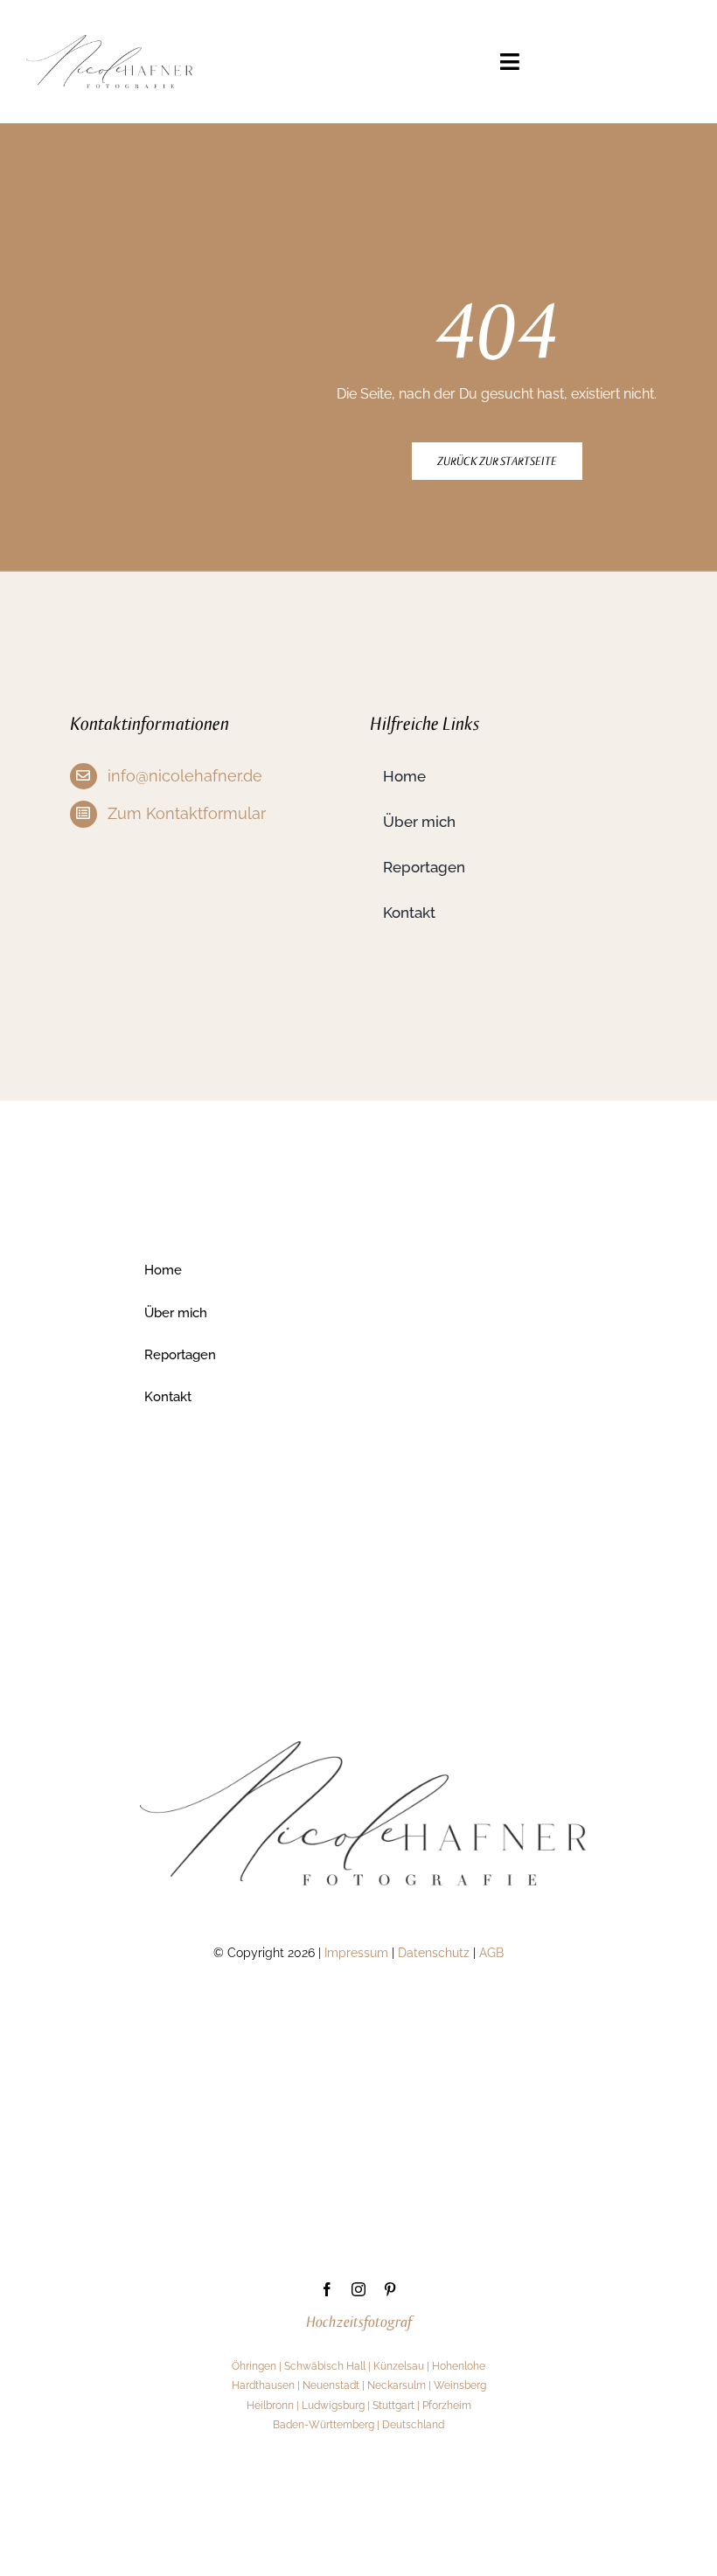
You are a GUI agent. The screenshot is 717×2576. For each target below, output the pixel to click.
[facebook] (327, 2289)
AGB (491, 1953)
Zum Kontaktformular (187, 813)
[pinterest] (390, 2289)
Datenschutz (434, 1953)
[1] (109, 42)
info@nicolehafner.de (185, 776)
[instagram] (358, 2289)
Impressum (356, 1953)
